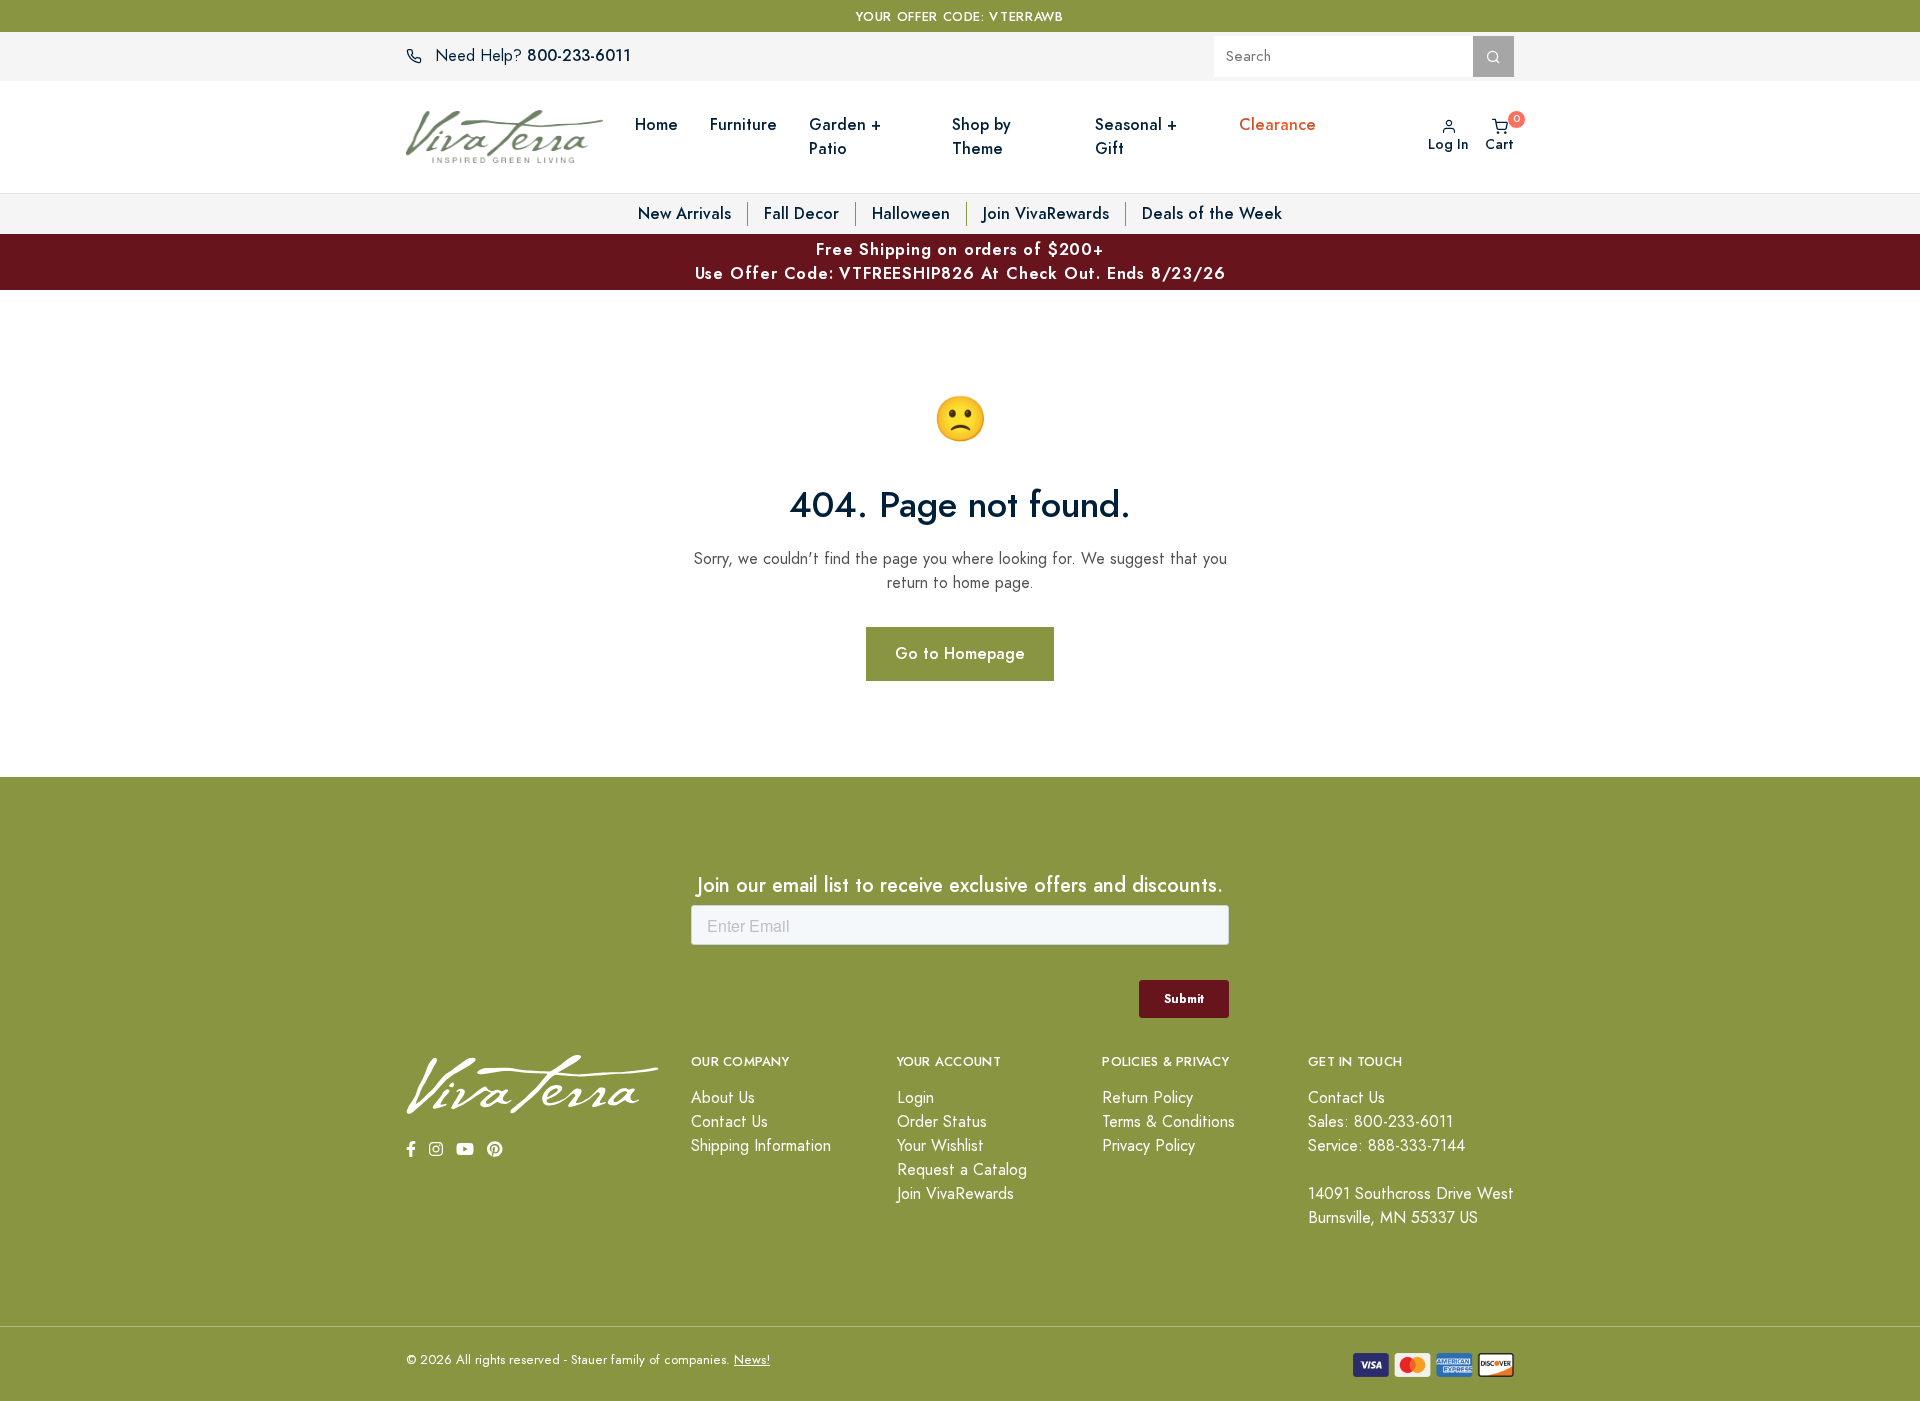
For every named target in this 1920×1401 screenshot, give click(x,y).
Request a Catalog (962, 1170)
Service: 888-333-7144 (1386, 1146)
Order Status (942, 1122)
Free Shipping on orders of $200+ (960, 261)
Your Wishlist (940, 1146)
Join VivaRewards (1046, 213)
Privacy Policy (1148, 1146)
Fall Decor (801, 213)
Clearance (1277, 124)
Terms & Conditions (1168, 1122)
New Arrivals (684, 213)
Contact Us (729, 1122)
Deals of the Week (1212, 213)
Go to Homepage (960, 653)
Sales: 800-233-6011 (1380, 1122)
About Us (723, 1098)
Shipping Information (761, 1146)
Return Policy (1147, 1098)
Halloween (911, 213)
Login (915, 1098)
